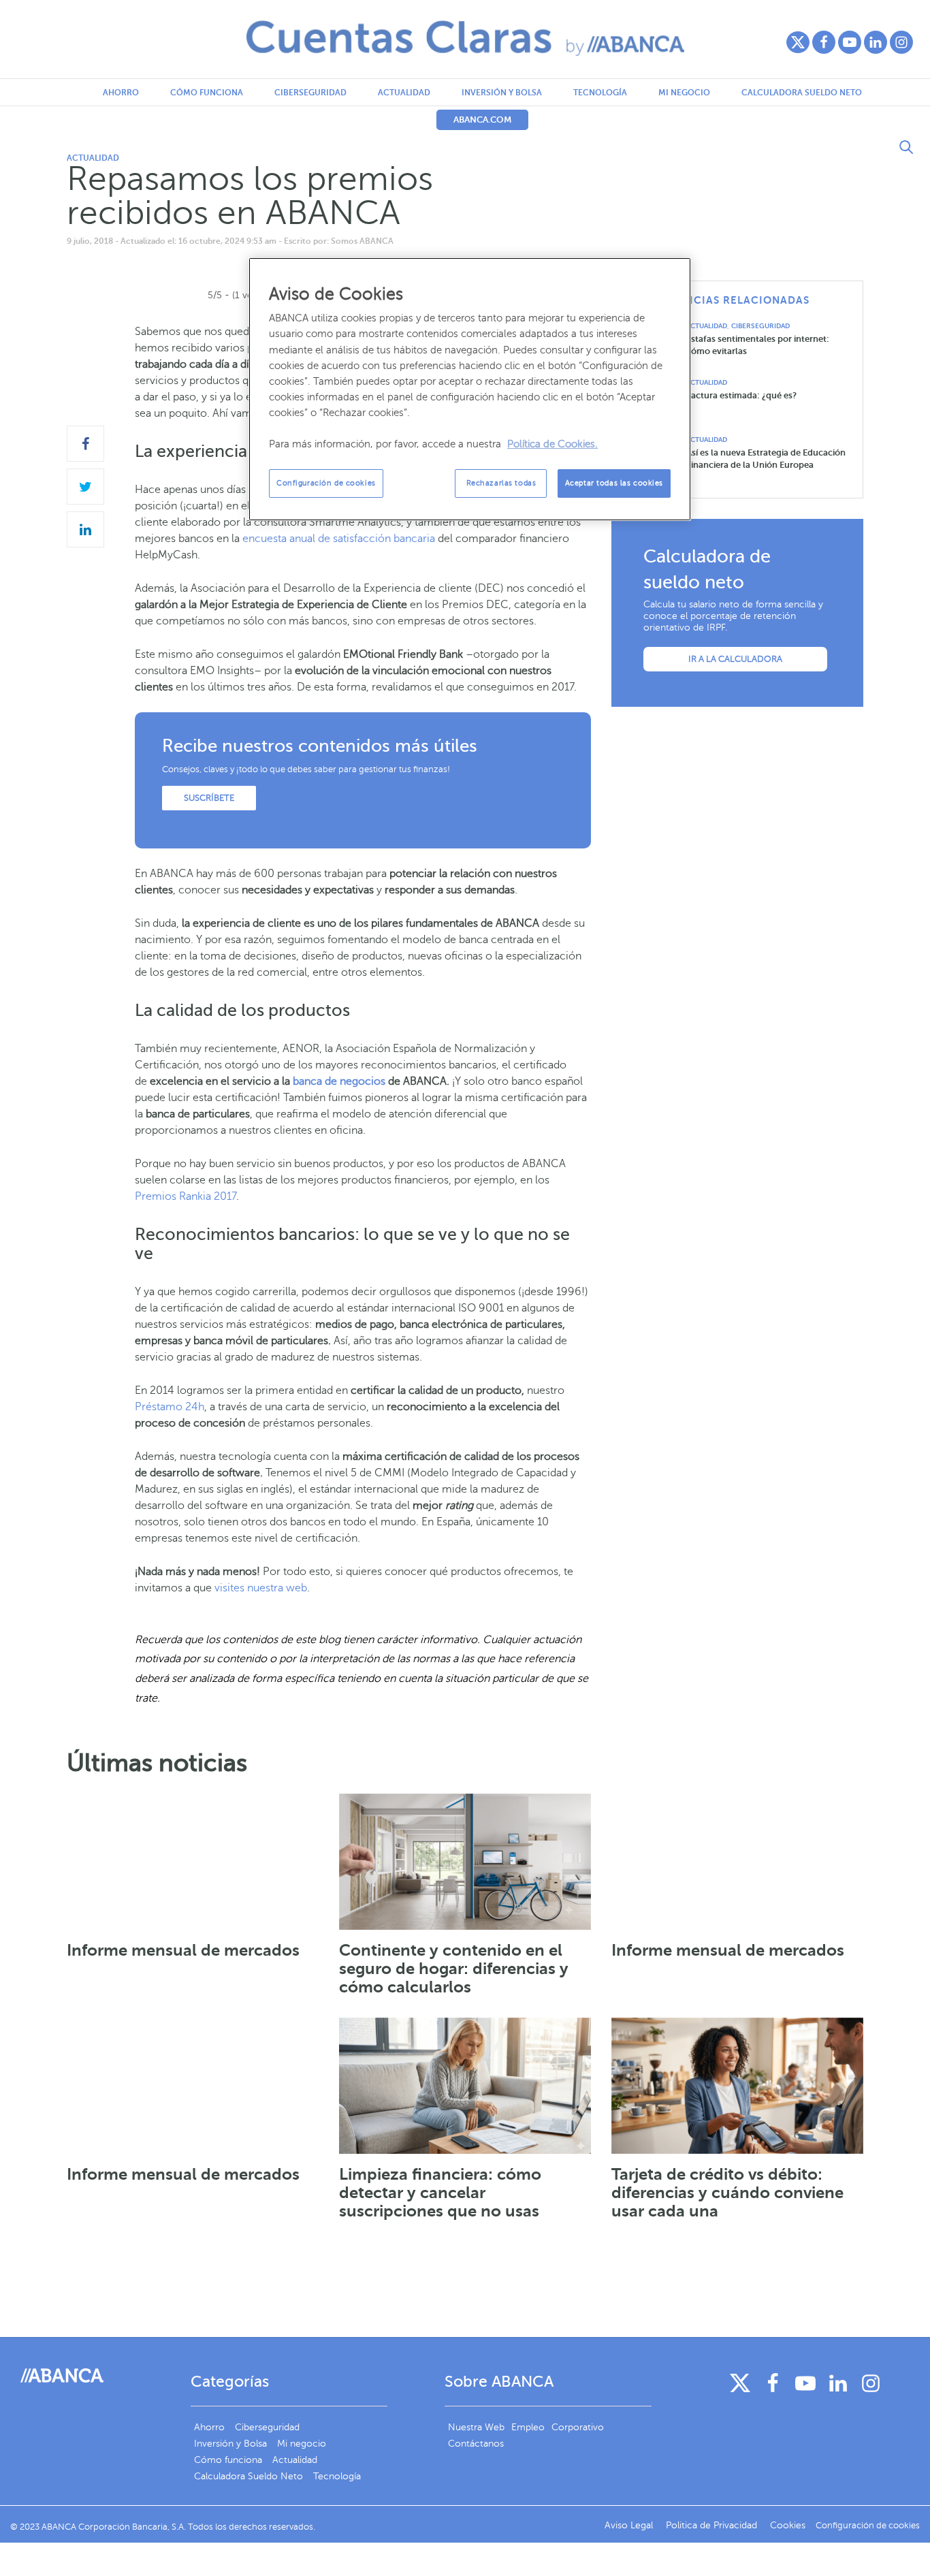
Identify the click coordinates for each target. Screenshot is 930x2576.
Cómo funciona (207, 93)
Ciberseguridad (310, 93)
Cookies (788, 2525)
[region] (470, 389)
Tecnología (600, 93)
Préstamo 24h (170, 1407)
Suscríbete (209, 798)
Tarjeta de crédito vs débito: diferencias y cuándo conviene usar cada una (727, 2193)
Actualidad (404, 93)
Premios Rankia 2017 (186, 1196)
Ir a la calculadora (735, 659)
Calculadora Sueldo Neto (802, 93)
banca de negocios (339, 1081)
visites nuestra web (261, 1588)
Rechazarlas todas (501, 483)
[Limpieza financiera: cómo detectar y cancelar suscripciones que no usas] (465, 2086)
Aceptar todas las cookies (614, 483)
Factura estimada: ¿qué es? (741, 395)
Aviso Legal (630, 2525)
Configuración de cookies (326, 483)
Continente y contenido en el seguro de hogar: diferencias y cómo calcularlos (454, 1969)
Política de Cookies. (552, 444)
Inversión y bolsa (502, 93)
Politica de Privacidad (713, 2525)
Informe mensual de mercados (183, 1950)
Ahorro (121, 93)
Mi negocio (684, 93)
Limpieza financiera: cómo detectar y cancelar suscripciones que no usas (440, 2193)
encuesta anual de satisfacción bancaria (339, 539)
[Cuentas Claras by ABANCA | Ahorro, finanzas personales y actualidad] (465, 38)
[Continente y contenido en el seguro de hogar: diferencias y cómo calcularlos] (465, 1862)
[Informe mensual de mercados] (193, 1862)
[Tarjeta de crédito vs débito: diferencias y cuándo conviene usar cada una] (737, 2086)
